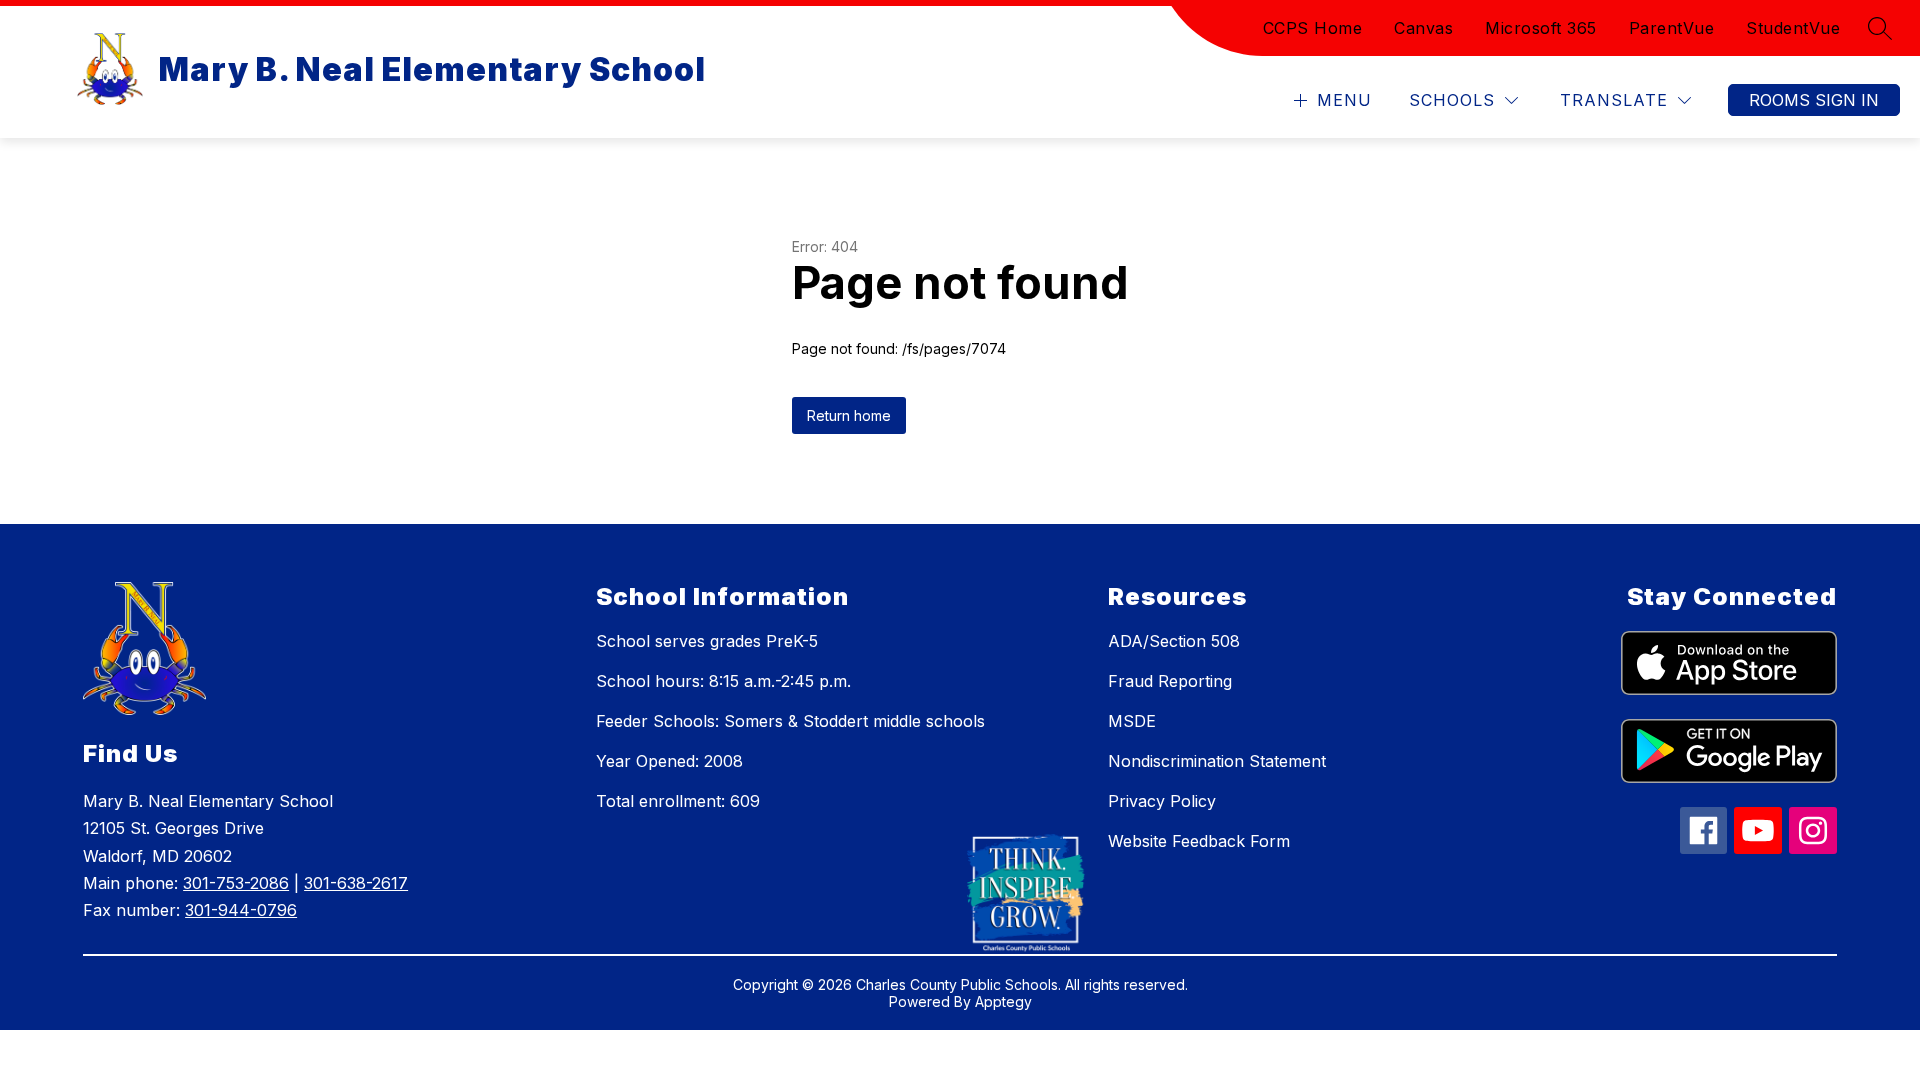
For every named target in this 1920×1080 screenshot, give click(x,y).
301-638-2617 (356, 883)
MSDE (1132, 721)
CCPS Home (1313, 28)
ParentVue (1672, 28)
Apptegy (1003, 1001)
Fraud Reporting (1170, 681)
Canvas (1423, 28)
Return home (849, 415)
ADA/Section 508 (1174, 641)
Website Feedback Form (1199, 841)
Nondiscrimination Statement (1217, 761)
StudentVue (1793, 28)
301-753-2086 (236, 883)
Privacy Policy (1162, 801)
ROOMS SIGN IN (1814, 100)
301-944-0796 (241, 910)
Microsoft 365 (1541, 28)
